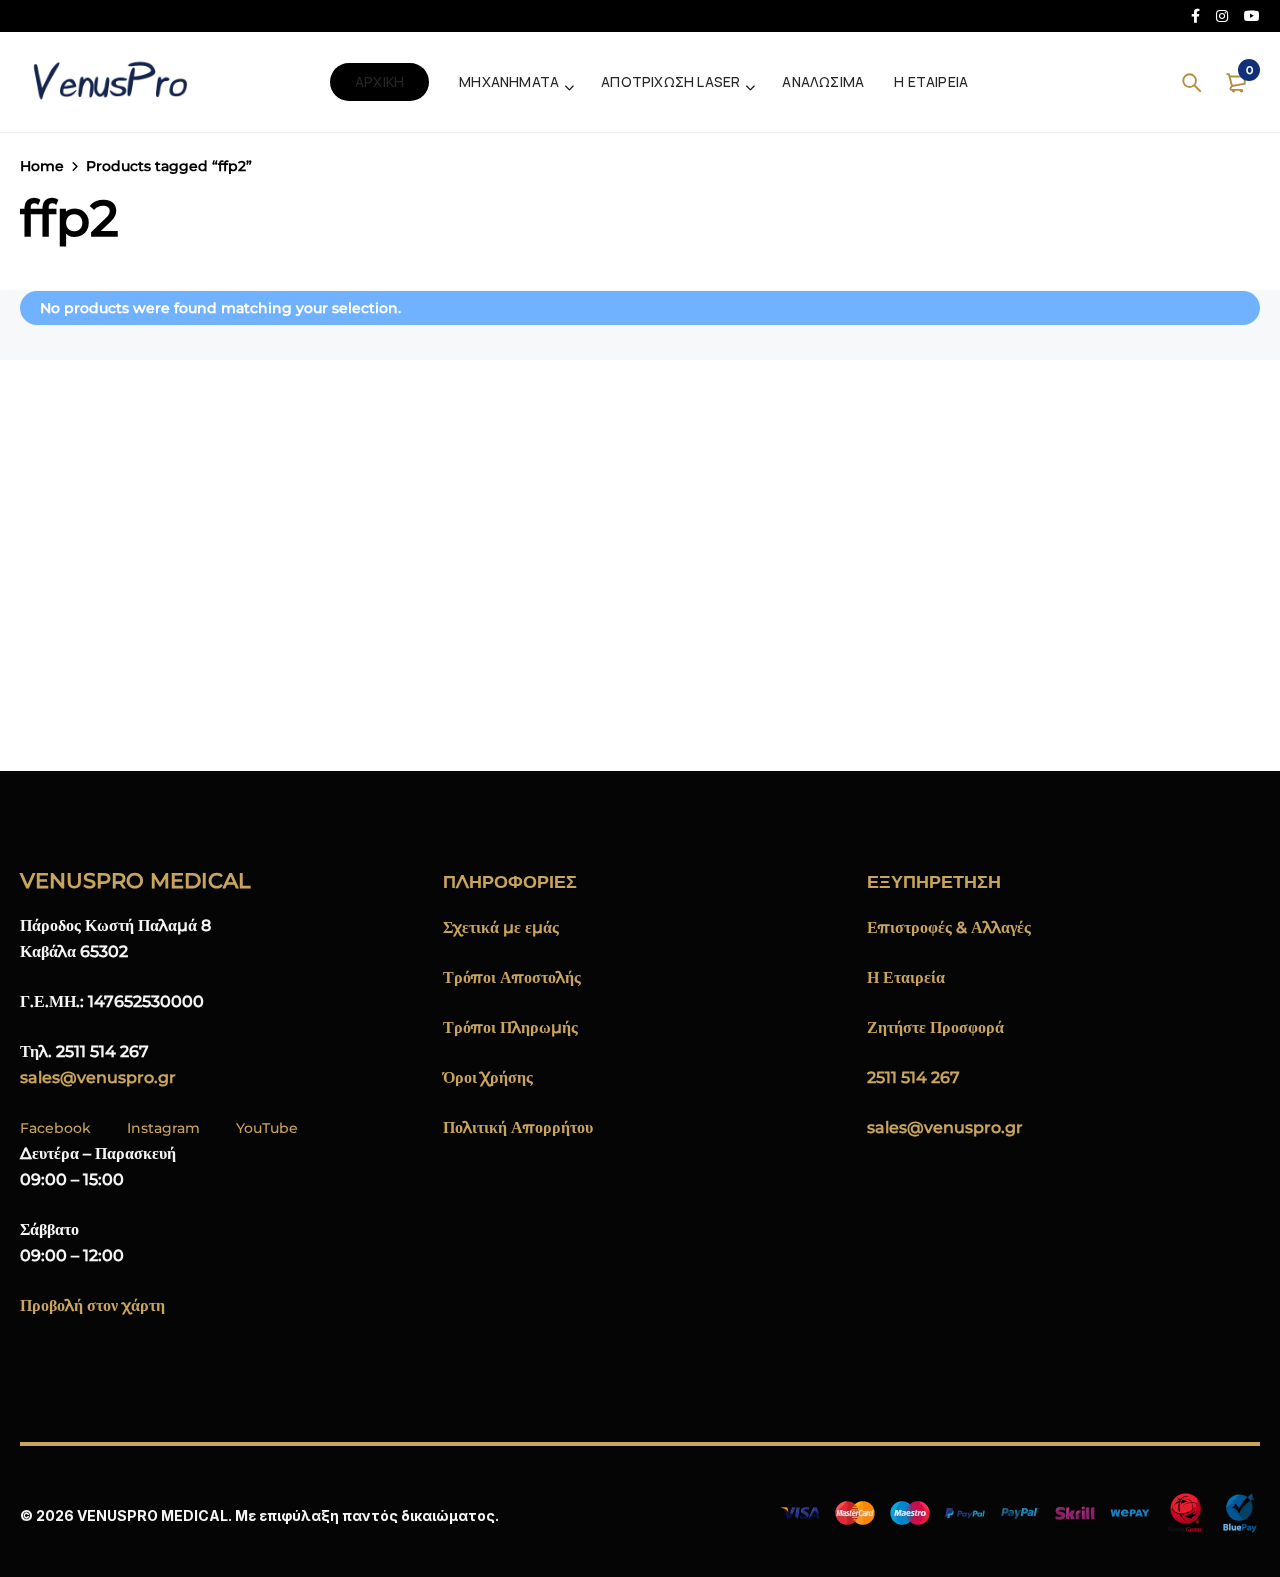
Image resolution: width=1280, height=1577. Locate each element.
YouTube (267, 1128)
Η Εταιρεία (906, 977)
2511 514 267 (913, 1077)
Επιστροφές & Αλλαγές (949, 927)
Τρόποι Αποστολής (512, 977)
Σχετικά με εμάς (501, 927)
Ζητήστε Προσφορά (935, 1027)
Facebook (55, 1128)
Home (42, 166)
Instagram (163, 1128)
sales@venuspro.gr (98, 1077)
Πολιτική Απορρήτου (518, 1127)
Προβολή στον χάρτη (92, 1305)
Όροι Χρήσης (488, 1077)
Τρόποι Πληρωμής (510, 1027)
